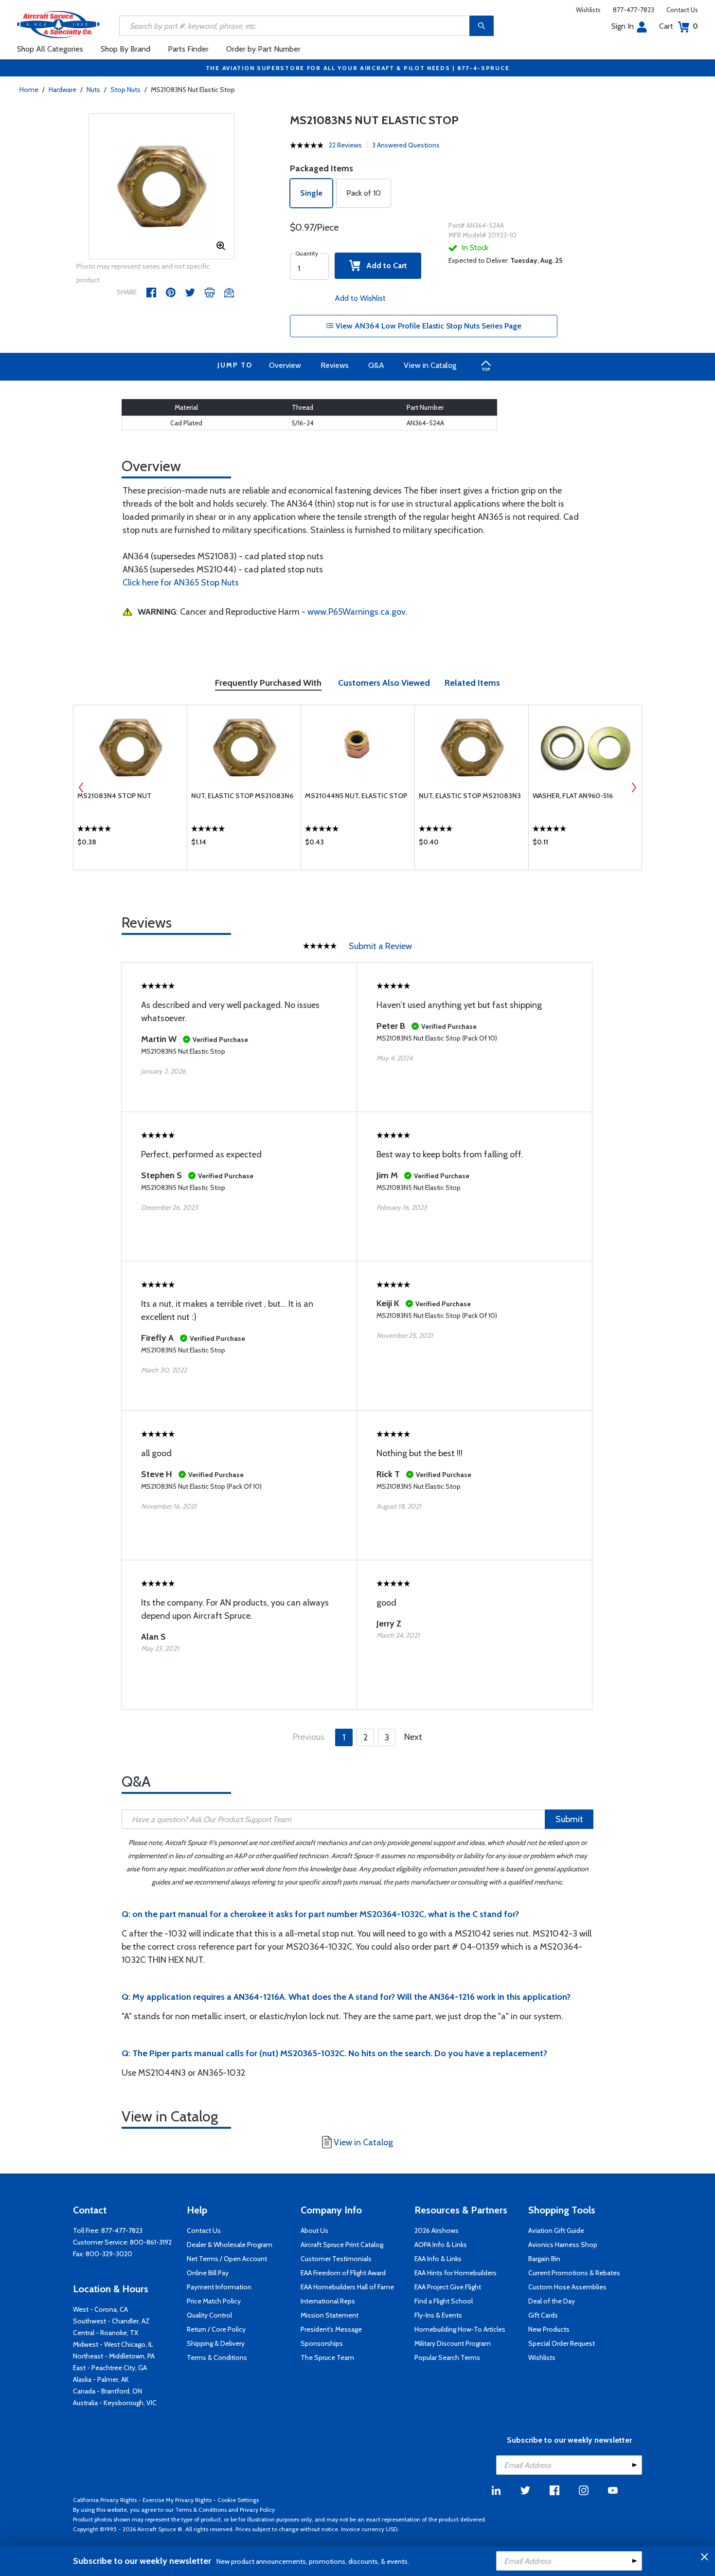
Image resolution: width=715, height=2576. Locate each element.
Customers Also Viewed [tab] (384, 683)
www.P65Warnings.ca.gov (357, 612)
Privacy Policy (257, 2510)
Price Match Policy (214, 2301)
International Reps (328, 2301)
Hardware (63, 90)
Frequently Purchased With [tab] (268, 683)
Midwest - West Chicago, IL (113, 2344)
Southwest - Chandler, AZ (111, 2321)
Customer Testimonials (336, 2259)
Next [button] (634, 787)
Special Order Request (562, 2343)
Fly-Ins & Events (438, 2315)
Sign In (623, 26)
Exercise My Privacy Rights (177, 2500)
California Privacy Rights (105, 2500)
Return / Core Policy (216, 2329)
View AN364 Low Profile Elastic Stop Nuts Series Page (428, 326)
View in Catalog (430, 365)
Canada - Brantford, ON (107, 2391)
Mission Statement (330, 2315)
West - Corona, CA (100, 2309)
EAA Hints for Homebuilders (456, 2273)
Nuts (93, 90)
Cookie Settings (238, 2500)
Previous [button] (81, 787)
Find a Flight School (444, 2301)
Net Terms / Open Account (227, 2259)
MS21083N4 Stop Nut (114, 796)
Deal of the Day (552, 2301)
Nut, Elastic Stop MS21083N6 (242, 796)
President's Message (331, 2329)
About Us (314, 2230)
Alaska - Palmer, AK (101, 2379)
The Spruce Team (327, 2357)
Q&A (376, 365)
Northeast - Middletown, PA (114, 2356)
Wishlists (588, 10)
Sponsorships (322, 2343)
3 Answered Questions (406, 145)
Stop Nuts (125, 90)
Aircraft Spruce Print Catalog (342, 2245)
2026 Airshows (437, 2230)
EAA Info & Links (438, 2259)
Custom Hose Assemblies (567, 2287)
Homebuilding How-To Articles (460, 2329)
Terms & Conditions (217, 2357)
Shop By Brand (125, 49)
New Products (549, 2329)
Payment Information (219, 2287)
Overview (285, 365)
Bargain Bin (544, 2259)
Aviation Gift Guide (556, 2230)
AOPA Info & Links (441, 2245)
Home (29, 90)
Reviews (335, 365)
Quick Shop (130, 844)
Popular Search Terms (447, 2357)
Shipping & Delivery (216, 2343)
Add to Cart (384, 265)
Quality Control (209, 2315)
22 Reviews (345, 145)
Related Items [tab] (472, 683)
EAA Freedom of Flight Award (343, 2273)
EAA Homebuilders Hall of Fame (347, 2287)
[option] (161, 187)
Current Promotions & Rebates (574, 2273)
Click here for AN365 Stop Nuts (181, 583)
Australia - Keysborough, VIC (115, 2403)
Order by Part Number (263, 49)
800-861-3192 (151, 2242)
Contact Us (682, 10)
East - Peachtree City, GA (110, 2368)
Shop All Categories (50, 49)
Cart (679, 26)
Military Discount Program (453, 2343)
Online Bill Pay (208, 2273)
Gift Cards (543, 2315)
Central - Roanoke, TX (106, 2333)
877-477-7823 (634, 10)
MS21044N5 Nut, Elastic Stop (356, 796)
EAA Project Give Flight (448, 2287)
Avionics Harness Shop (563, 2245)
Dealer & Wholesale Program (230, 2245)
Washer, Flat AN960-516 (573, 796)
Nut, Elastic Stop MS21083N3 (470, 796)
